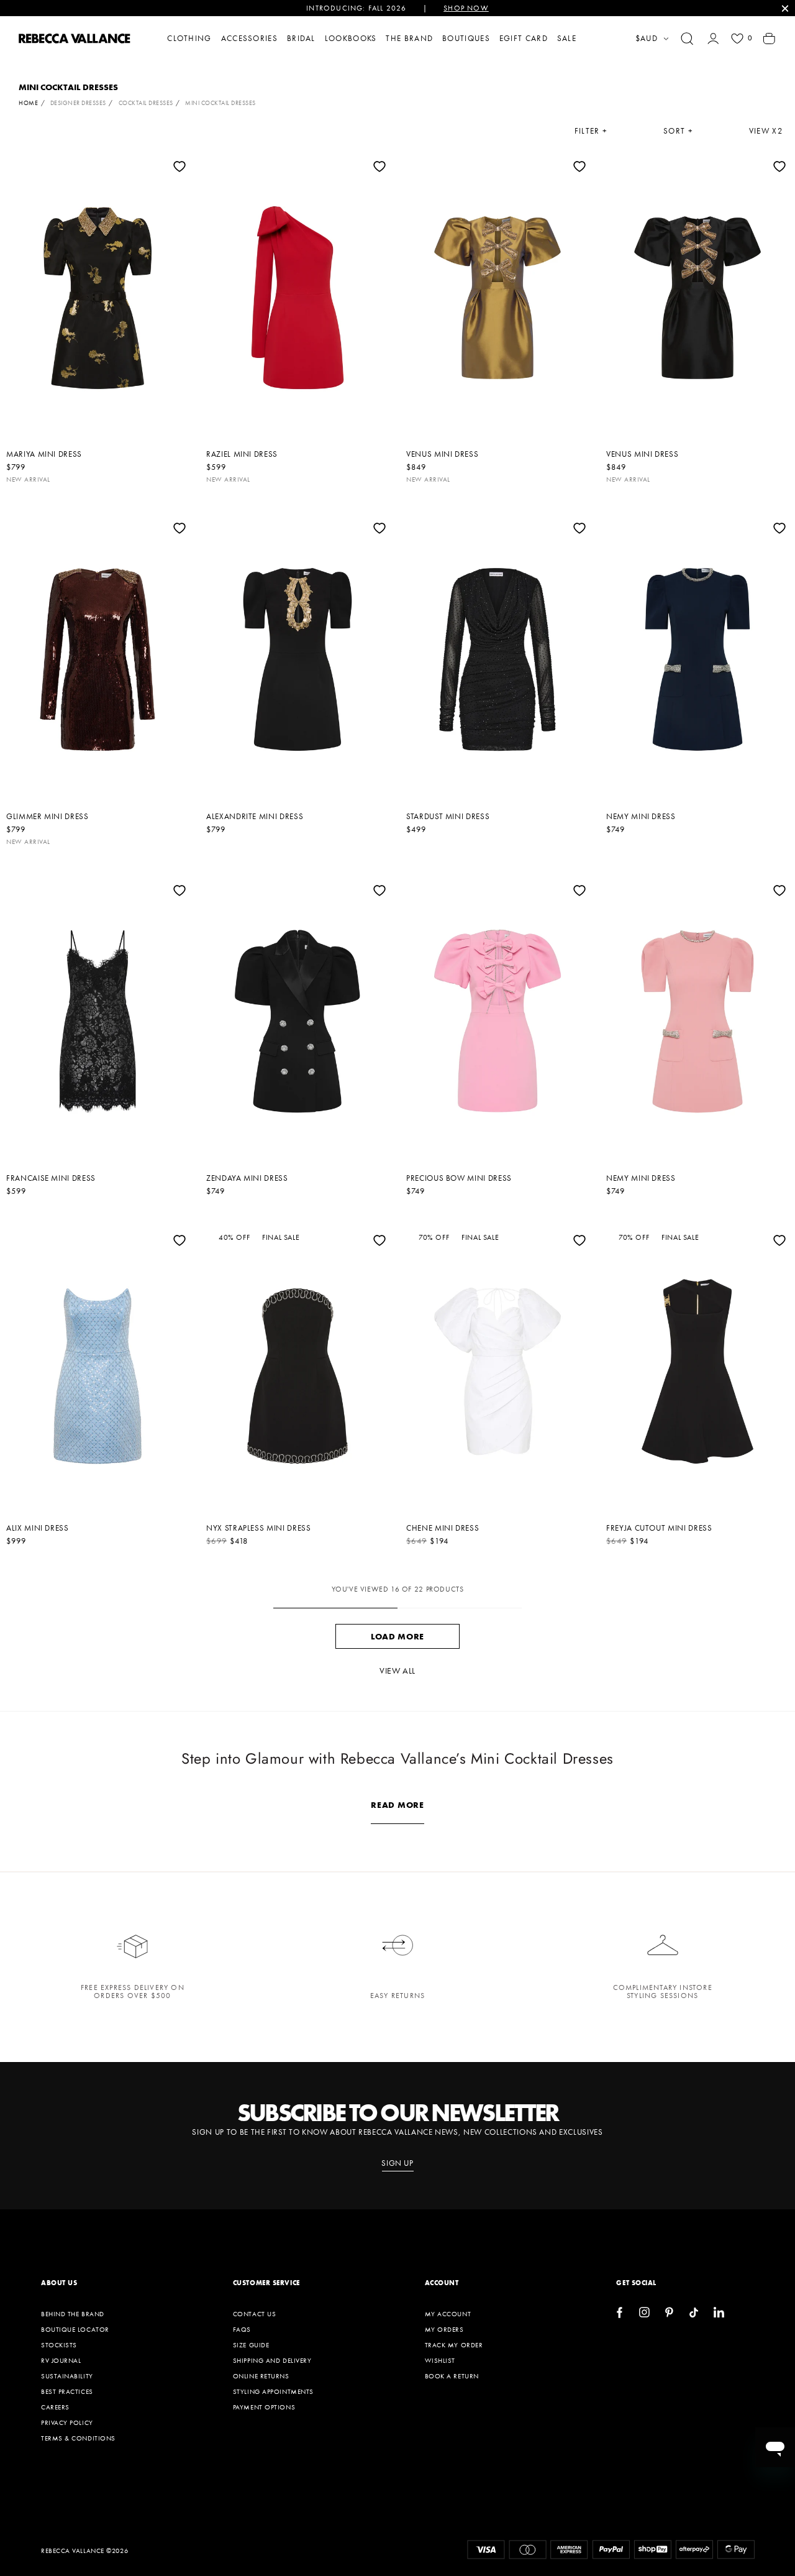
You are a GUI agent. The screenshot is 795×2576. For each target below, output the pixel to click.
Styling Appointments (273, 2391)
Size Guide (251, 2345)
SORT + (678, 131)
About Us (59, 2283)
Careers (55, 2407)
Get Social (636, 2283)
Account (442, 2283)
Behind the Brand (73, 2314)
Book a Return (452, 2376)
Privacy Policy (67, 2422)
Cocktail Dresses (146, 103)
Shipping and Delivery (272, 2360)
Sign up (397, 2163)
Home (28, 103)
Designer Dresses (78, 103)
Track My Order (454, 2345)
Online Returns (261, 2376)
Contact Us (255, 2314)
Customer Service (266, 2283)
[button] (687, 39)
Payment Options (264, 2407)
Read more (397, 1805)
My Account (448, 2314)
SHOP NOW (466, 8)
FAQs (242, 2329)
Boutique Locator (75, 2329)
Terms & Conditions (78, 2438)
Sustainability (67, 2376)
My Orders (444, 2329)
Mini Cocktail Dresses (220, 103)
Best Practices (67, 2391)
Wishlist (440, 2360)
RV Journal (61, 2360)
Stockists (59, 2345)
